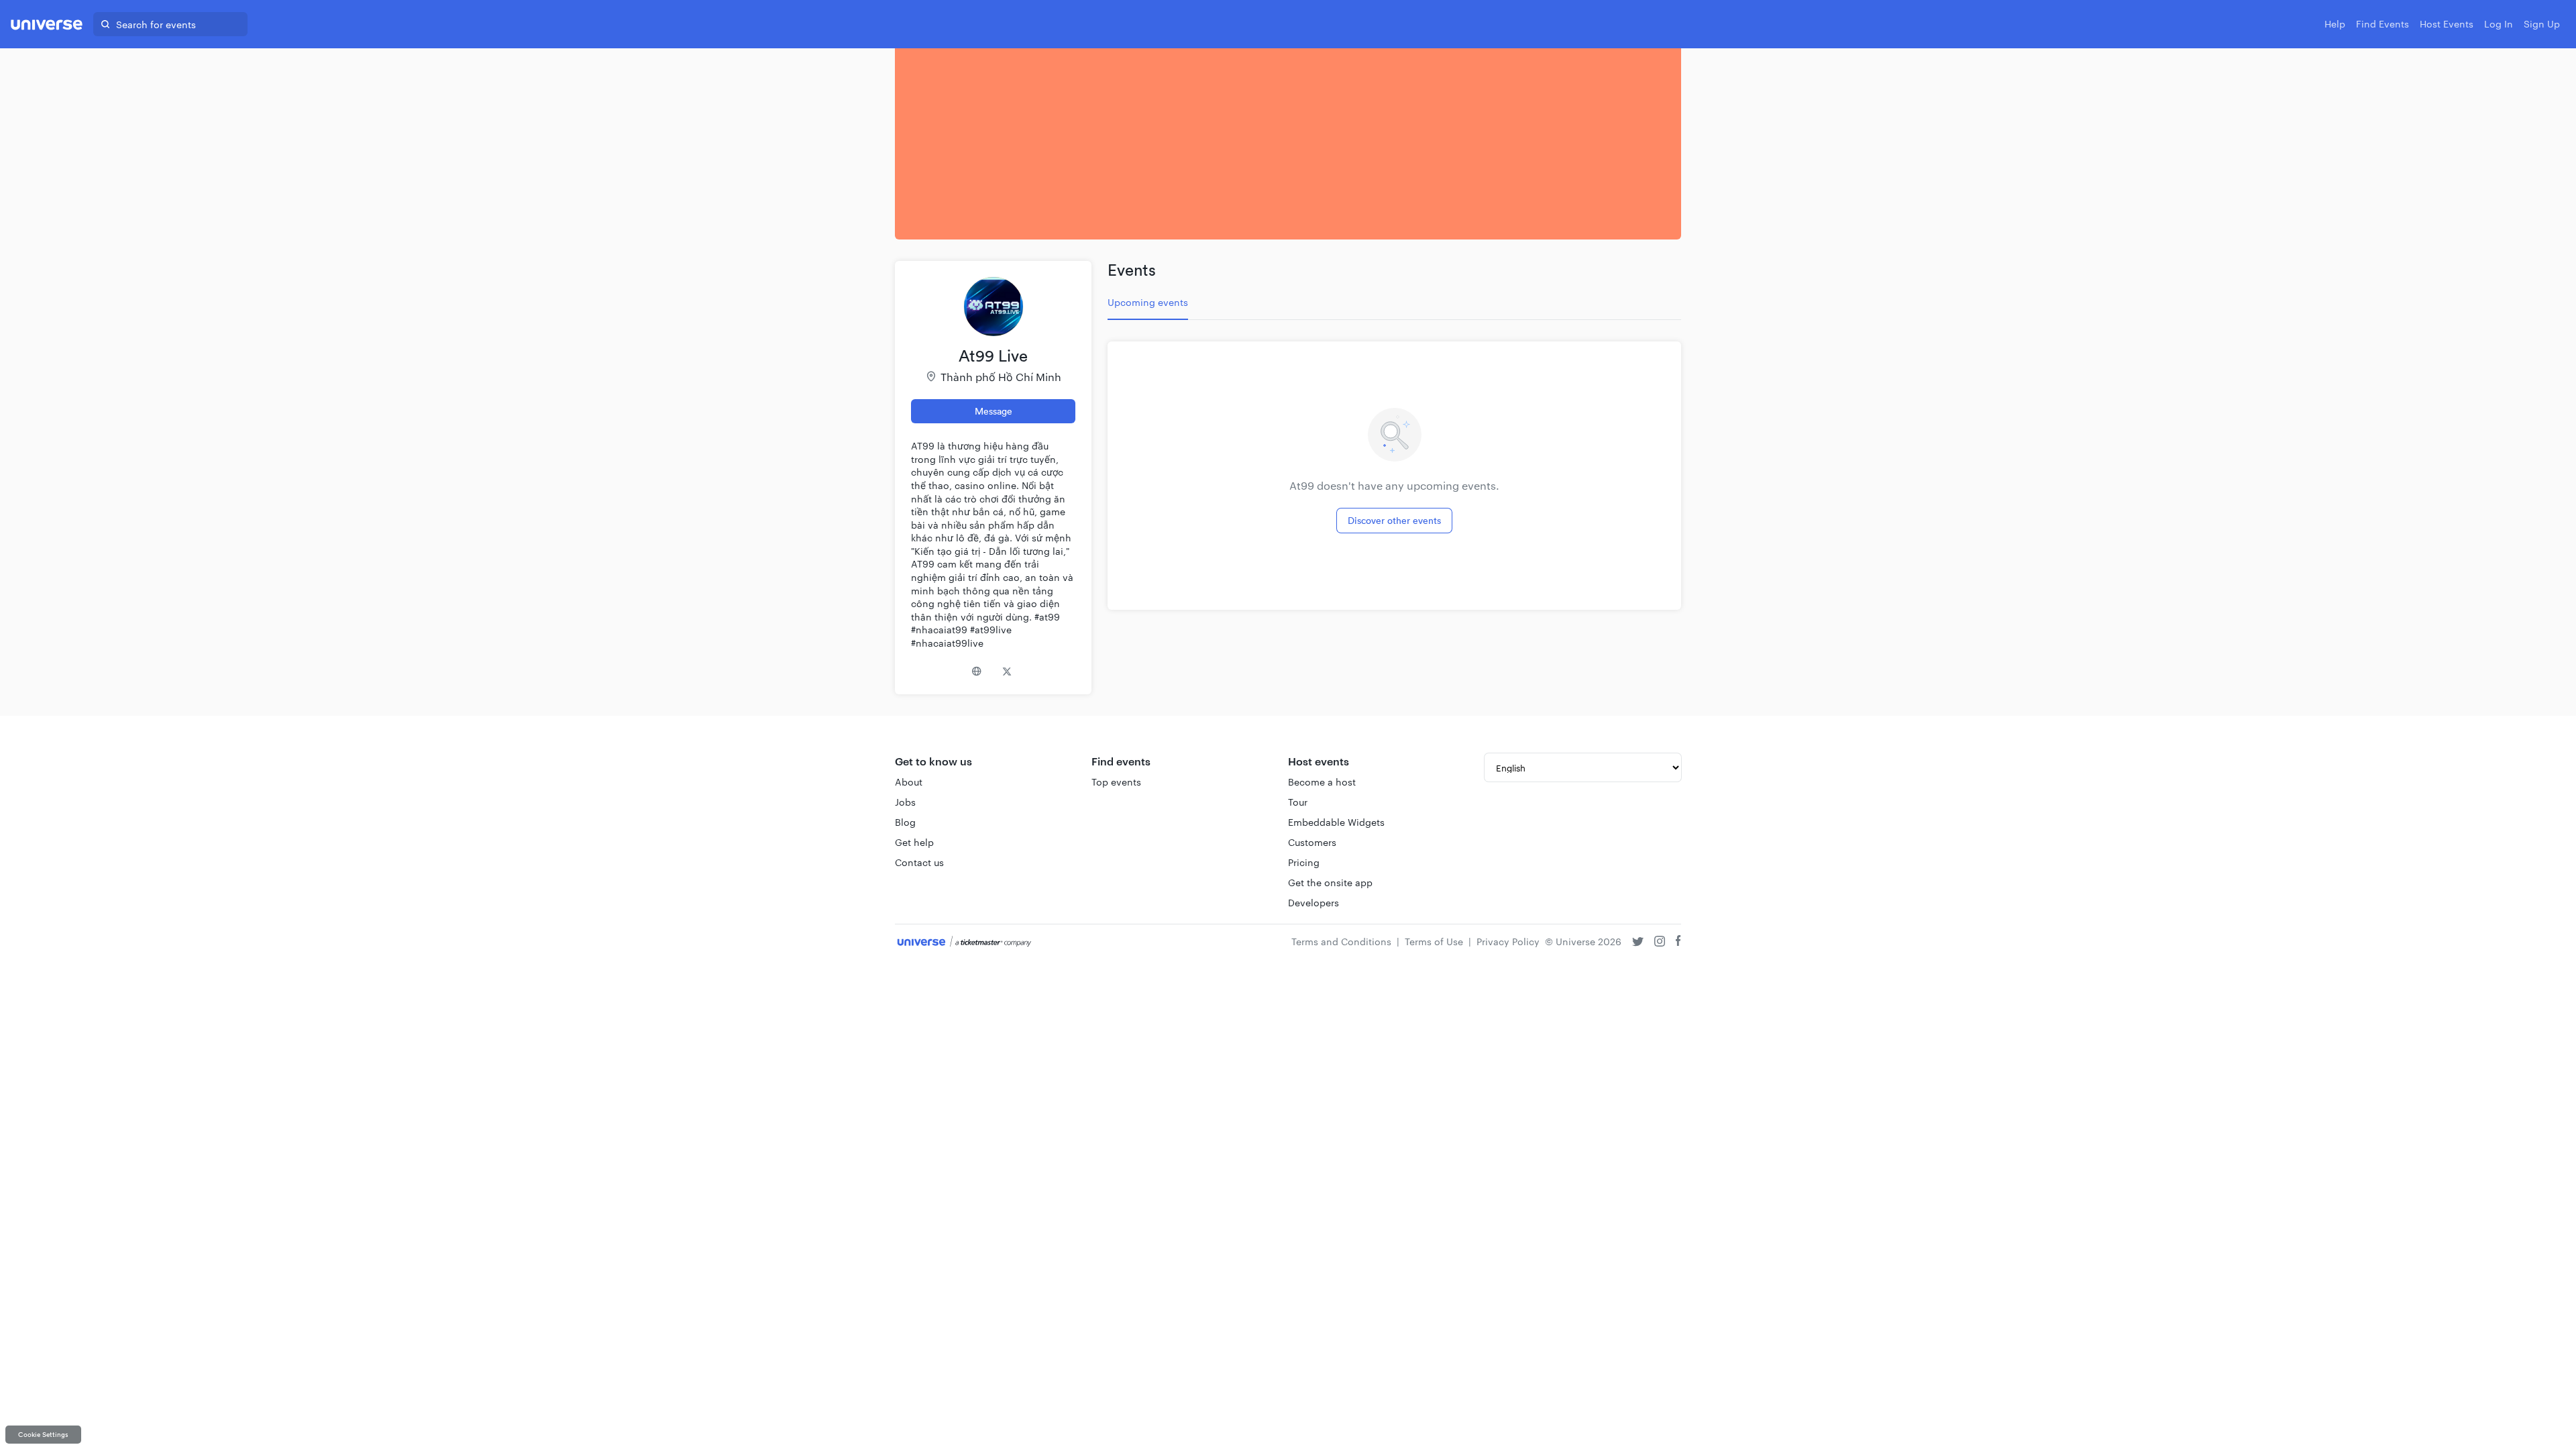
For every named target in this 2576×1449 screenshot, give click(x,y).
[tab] (1148, 303)
